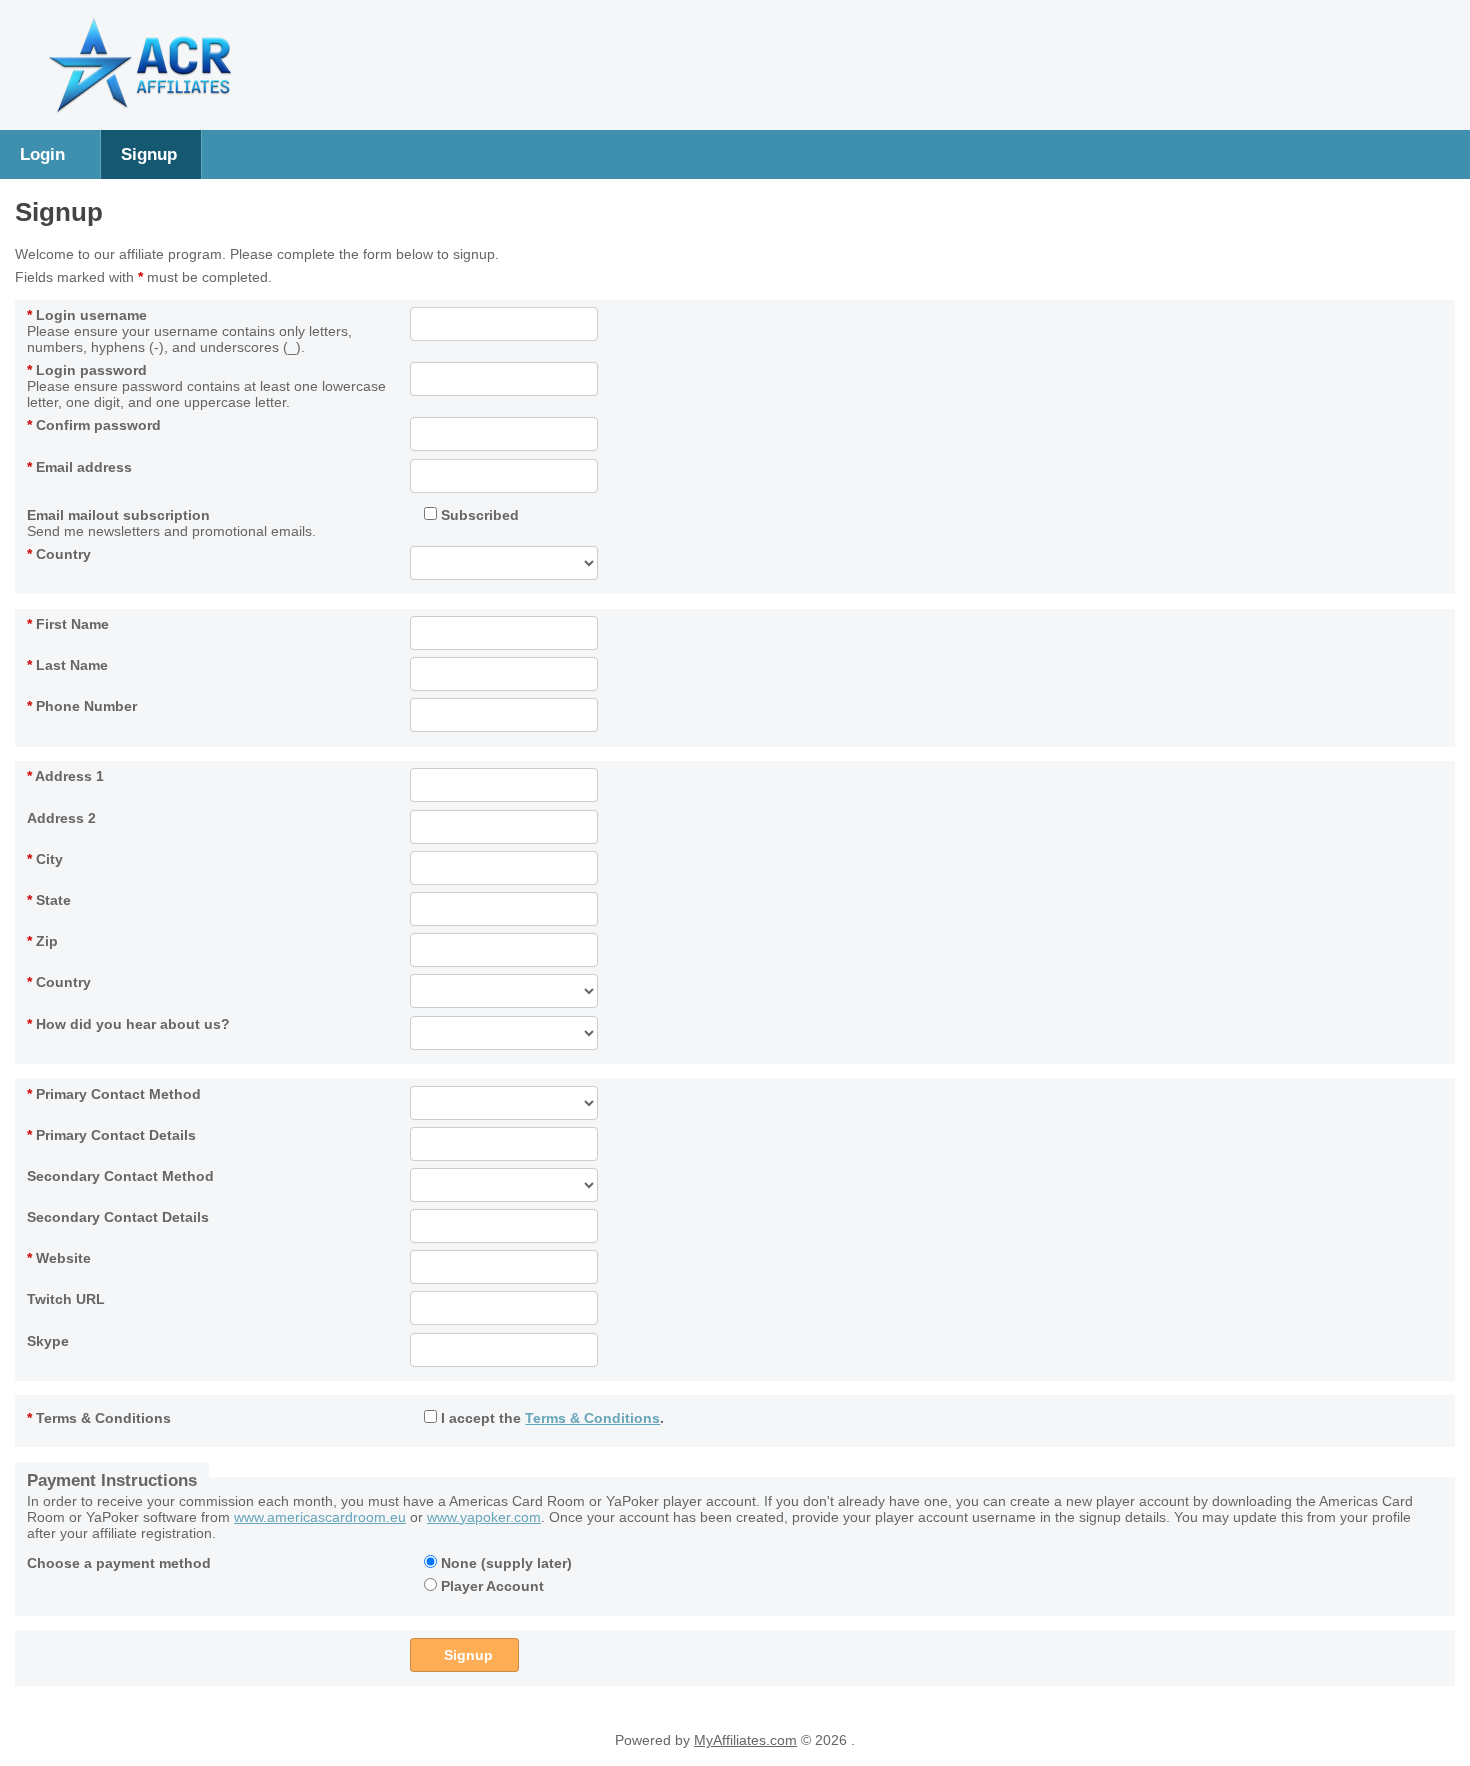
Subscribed (478, 515)
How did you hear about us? (128, 1024)
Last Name (67, 665)
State (49, 900)
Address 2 (61, 818)
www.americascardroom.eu (320, 1517)
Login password (87, 370)
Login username (87, 315)
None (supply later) (504, 1563)
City (45, 859)
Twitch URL (66, 1299)
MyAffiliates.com (745, 1740)
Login (42, 154)
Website (59, 1258)
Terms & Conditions (99, 1418)
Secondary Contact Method (120, 1176)
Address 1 (65, 776)
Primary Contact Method (114, 1094)
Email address (79, 467)
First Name (68, 624)
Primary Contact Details (111, 1135)
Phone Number (82, 706)
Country (59, 554)
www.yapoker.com (484, 1517)
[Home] (140, 110)
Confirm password (94, 425)
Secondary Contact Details (118, 1217)
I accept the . (550, 1418)
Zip (42, 941)
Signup (149, 154)
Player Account (490, 1586)
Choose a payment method (119, 1563)
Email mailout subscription (118, 515)
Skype (48, 1341)
